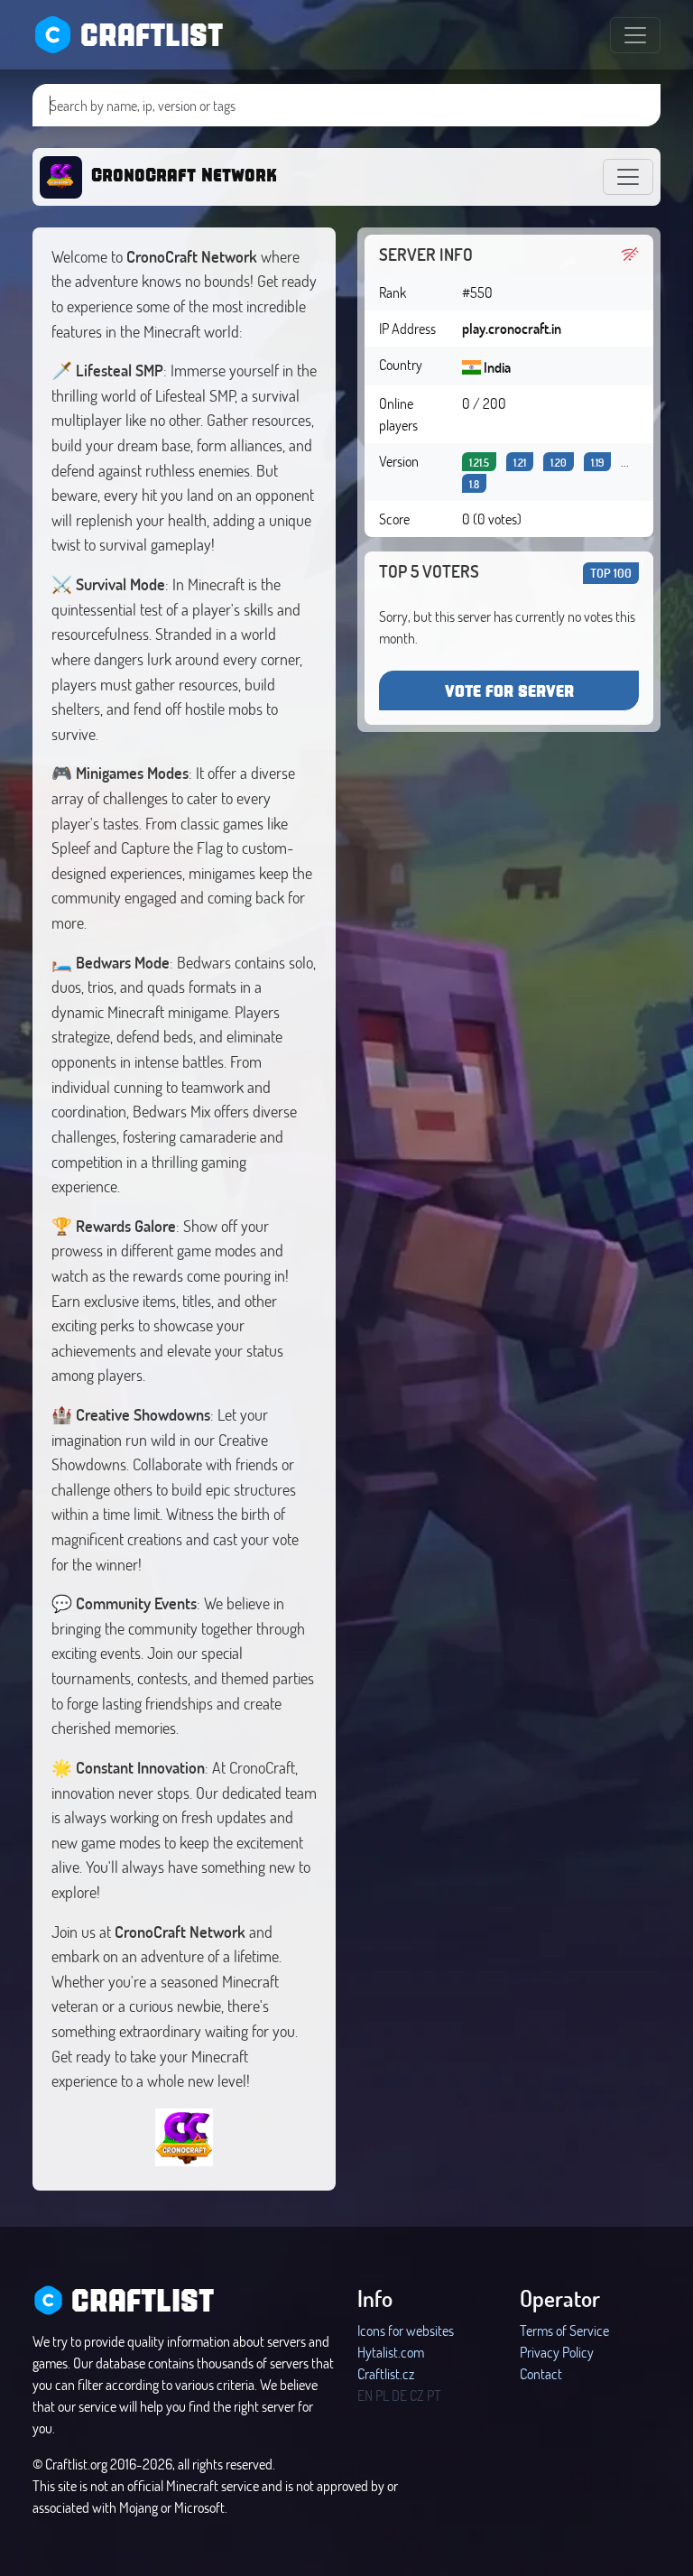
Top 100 (611, 573)
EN (365, 2395)
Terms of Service (564, 2330)
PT (434, 2395)
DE (399, 2395)
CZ (417, 2395)
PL (382, 2395)
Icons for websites (406, 2330)
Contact (541, 2373)
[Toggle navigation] (635, 35)
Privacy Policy (557, 2352)
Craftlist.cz (386, 2373)
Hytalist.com (391, 2352)
